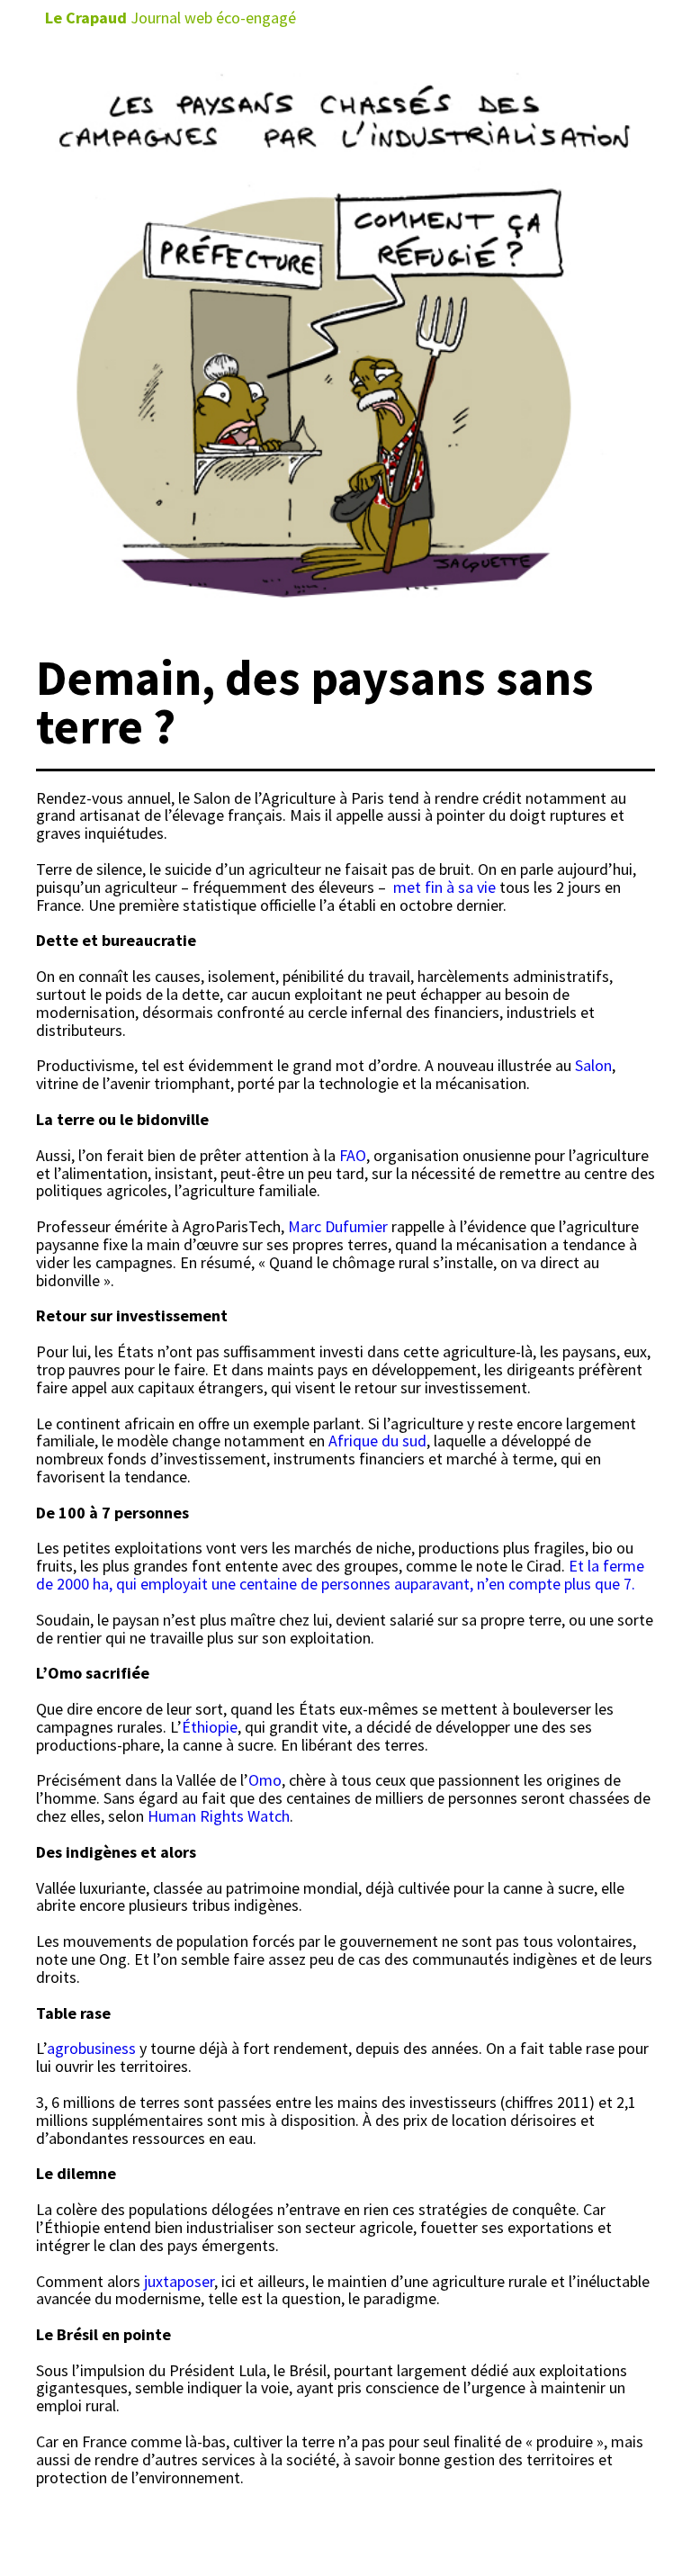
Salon (593, 1065)
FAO (353, 1155)
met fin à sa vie (444, 887)
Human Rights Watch (219, 1816)
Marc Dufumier (338, 1226)
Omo (265, 1780)
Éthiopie (210, 1727)
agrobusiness (91, 2048)
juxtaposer (177, 2281)
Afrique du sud (377, 1441)
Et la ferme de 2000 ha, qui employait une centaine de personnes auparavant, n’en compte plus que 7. (340, 1575)
